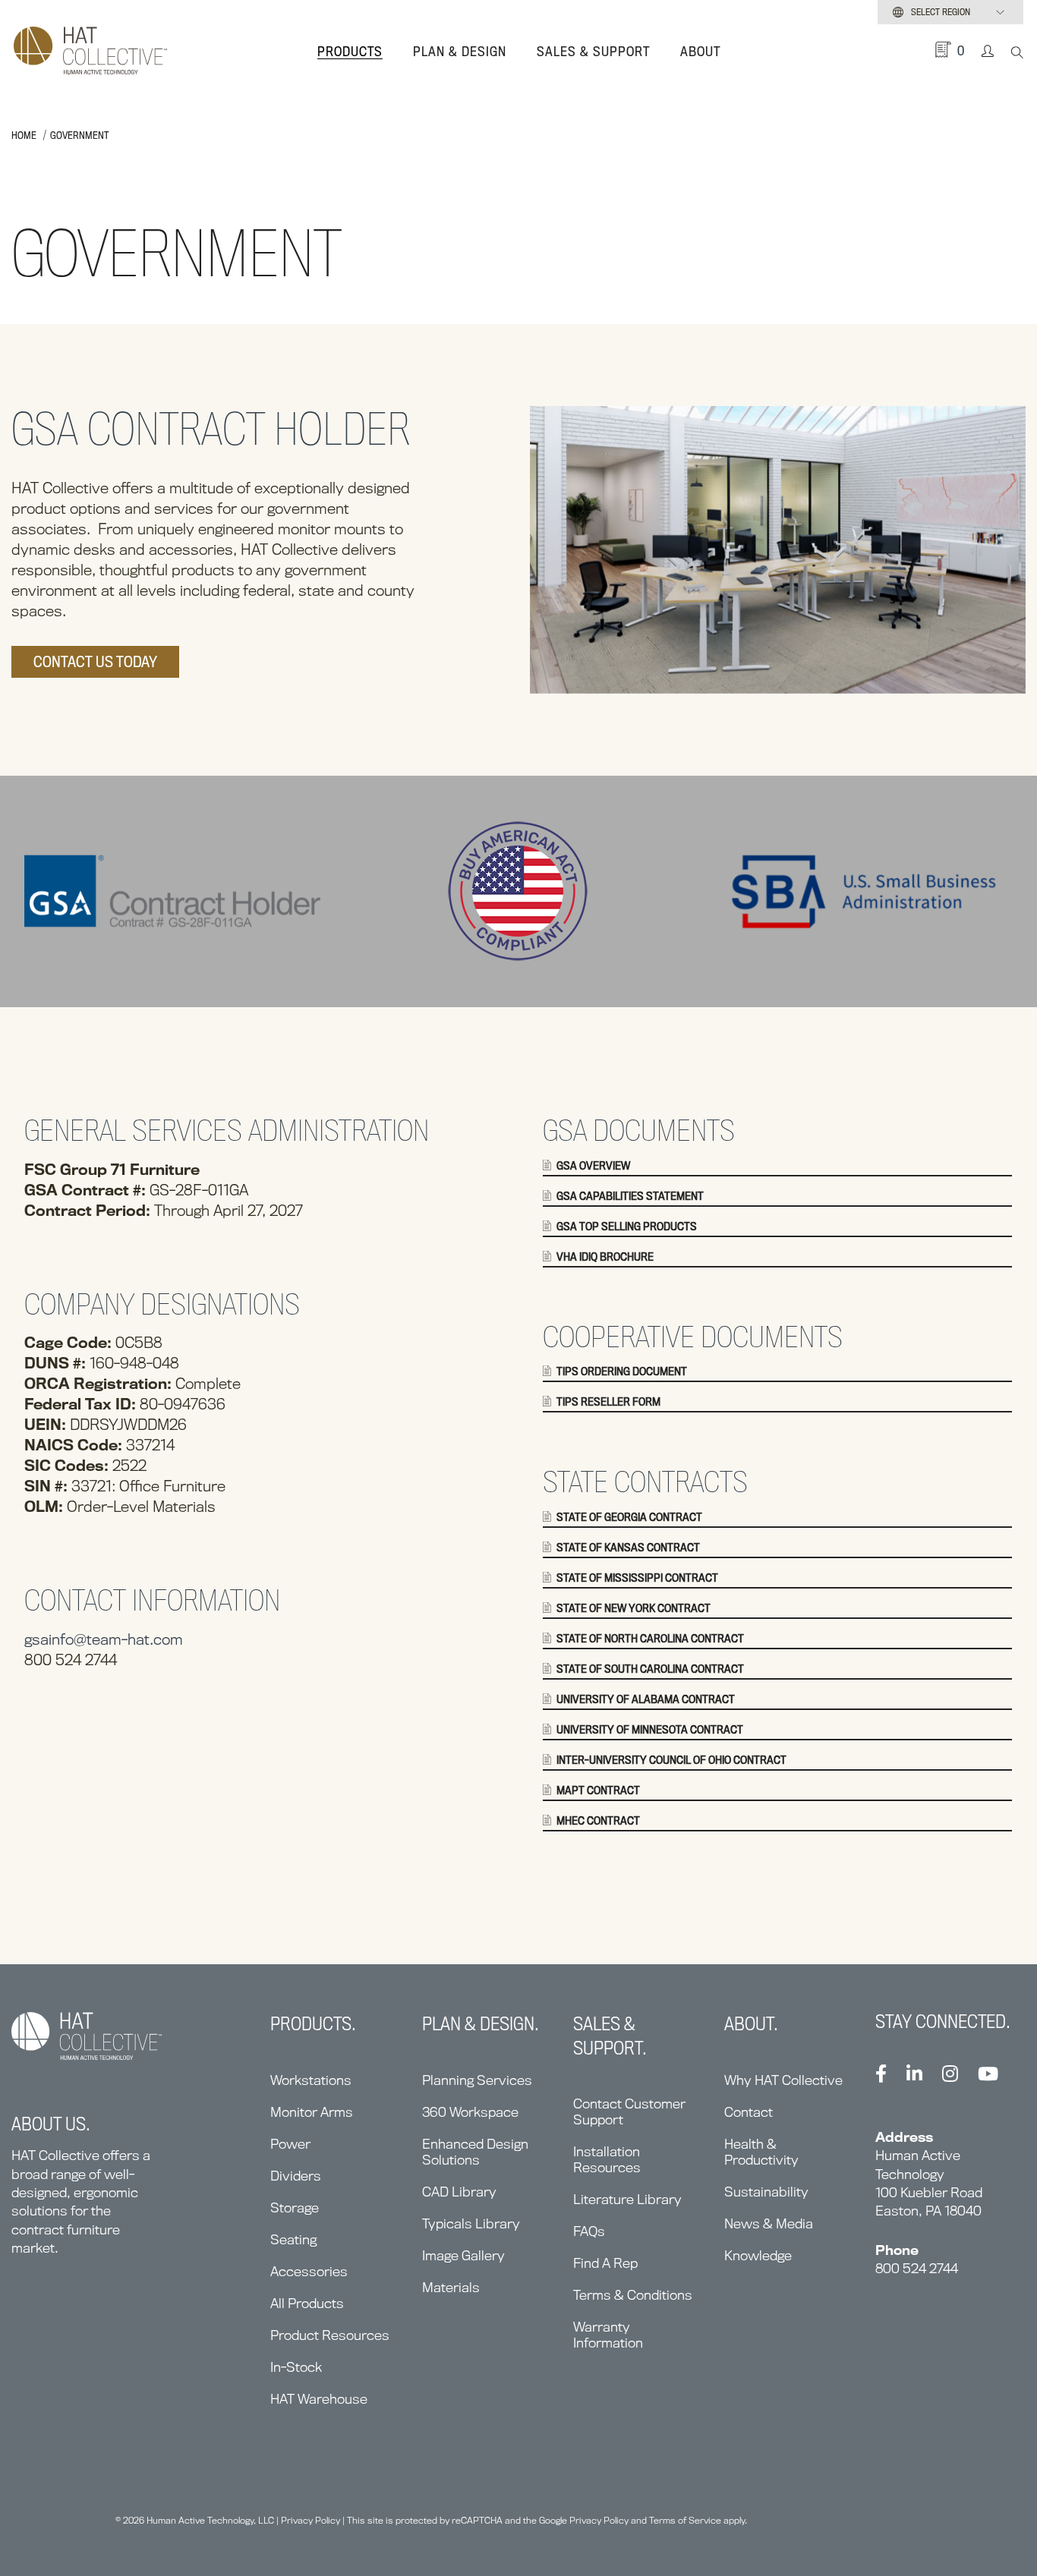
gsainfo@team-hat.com (104, 1639)
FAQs (589, 2231)
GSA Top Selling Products (627, 1227)
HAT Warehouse (319, 2399)
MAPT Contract (598, 1791)
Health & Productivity (761, 2152)
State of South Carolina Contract (650, 1669)
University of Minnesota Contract (650, 1730)
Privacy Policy (310, 2520)
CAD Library (459, 2192)
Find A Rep (605, 2263)
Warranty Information (608, 2335)
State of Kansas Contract (628, 1548)
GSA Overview (593, 1166)
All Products (307, 2303)
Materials (451, 2287)
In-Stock (296, 2367)
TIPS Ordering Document (622, 1372)
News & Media (769, 2223)
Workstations (311, 2080)
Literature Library (627, 2199)
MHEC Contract (598, 1821)
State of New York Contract (634, 1609)
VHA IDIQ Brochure (605, 1257)
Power (290, 2144)
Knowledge (758, 2255)
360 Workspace (470, 2112)
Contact (749, 2112)
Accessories (309, 2271)
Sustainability (766, 2192)
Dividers (296, 2176)
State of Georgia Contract (629, 1518)
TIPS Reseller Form (608, 1402)
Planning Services (477, 2080)
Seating (293, 2239)
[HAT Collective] (90, 52)
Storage (295, 2208)
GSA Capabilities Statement (630, 1197)
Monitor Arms (312, 2112)
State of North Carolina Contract (650, 1639)
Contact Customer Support (629, 2112)
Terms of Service (685, 2520)
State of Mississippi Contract (637, 1578)
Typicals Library (471, 2223)
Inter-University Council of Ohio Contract (671, 1760)
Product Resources (330, 2335)
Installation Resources (607, 2159)
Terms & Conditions (633, 2295)
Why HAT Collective (783, 2080)
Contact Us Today (95, 662)
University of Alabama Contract (646, 1700)
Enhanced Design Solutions (475, 2152)
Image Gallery (463, 2255)
